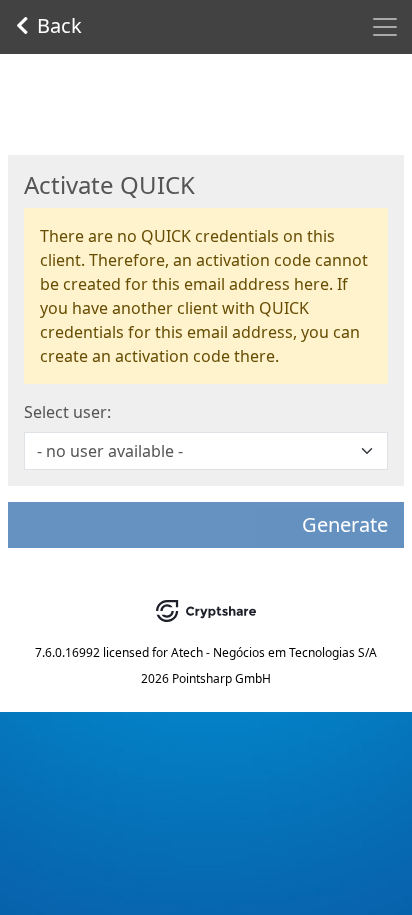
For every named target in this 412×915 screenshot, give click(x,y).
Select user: (67, 412)
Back (59, 25)
